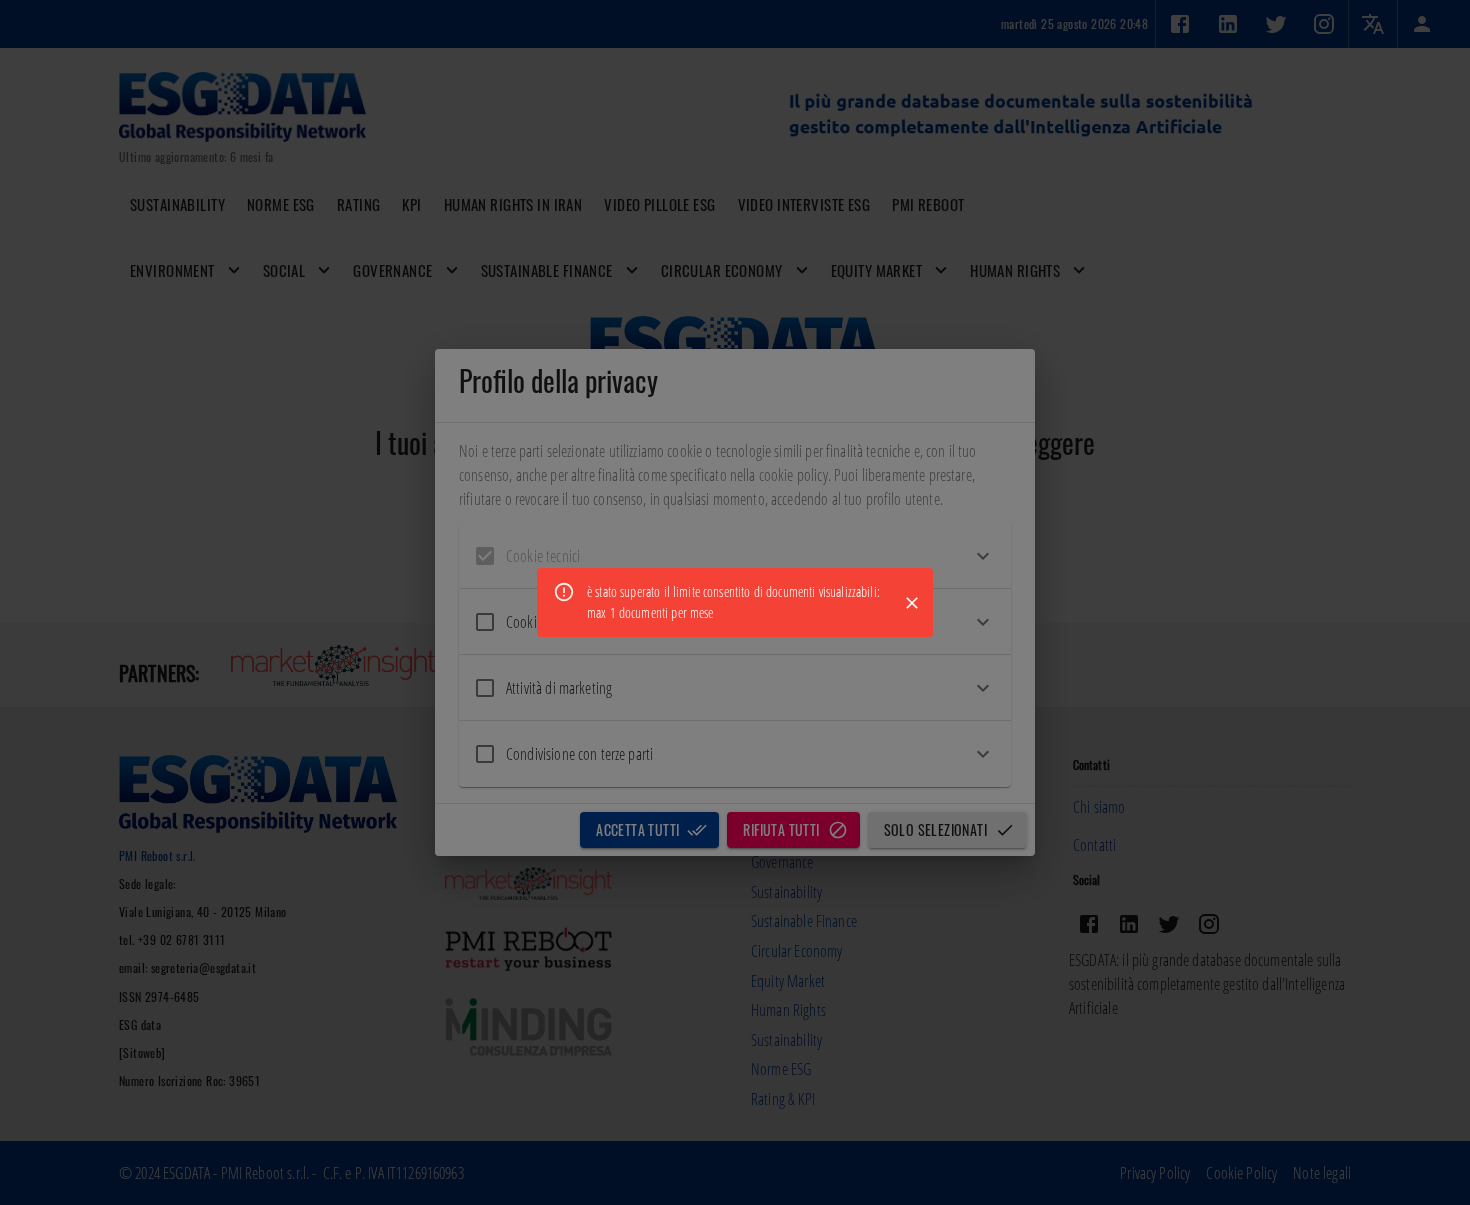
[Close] (912, 603)
